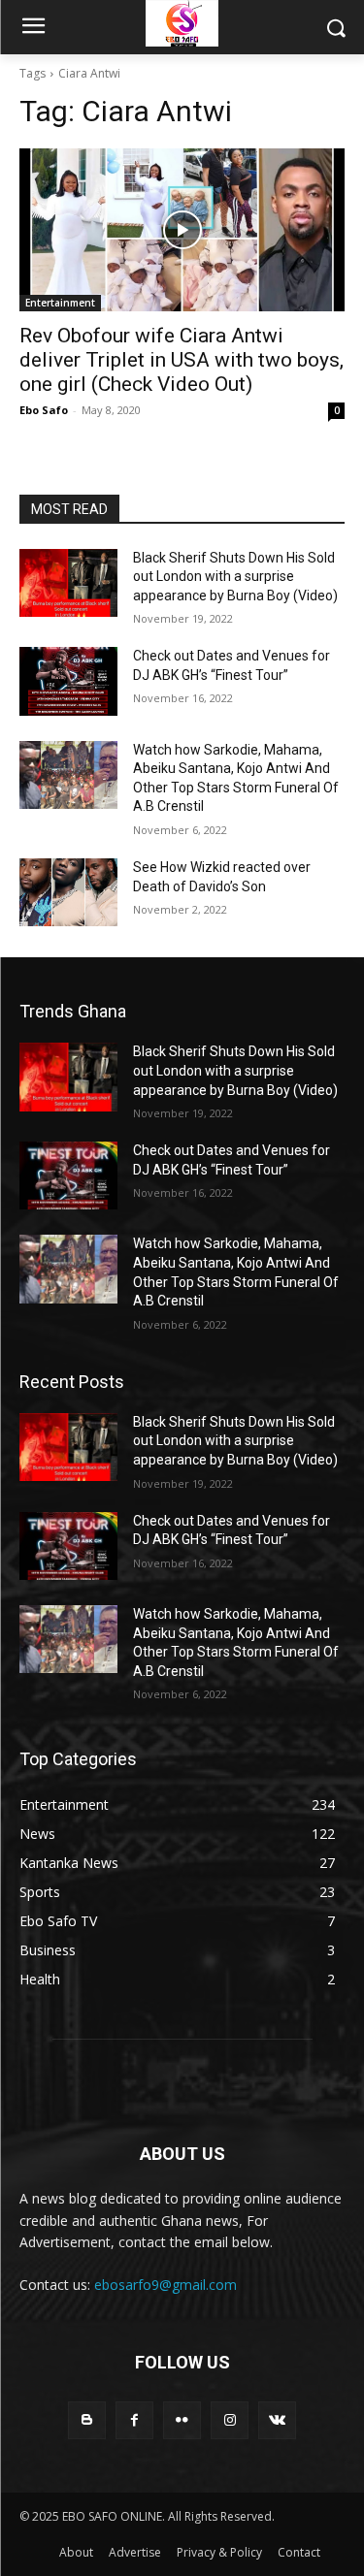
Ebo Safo (44, 410)
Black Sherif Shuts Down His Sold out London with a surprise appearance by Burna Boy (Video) (235, 577)
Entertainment (60, 303)
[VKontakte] (277, 2420)
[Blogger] (87, 2420)
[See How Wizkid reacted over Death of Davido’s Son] (68, 892)
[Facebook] (134, 2420)
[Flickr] (182, 2420)
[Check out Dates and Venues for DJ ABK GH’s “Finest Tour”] (68, 681)
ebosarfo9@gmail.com (165, 2285)
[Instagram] (230, 2420)
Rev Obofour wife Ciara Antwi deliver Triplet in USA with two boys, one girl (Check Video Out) (182, 360)
